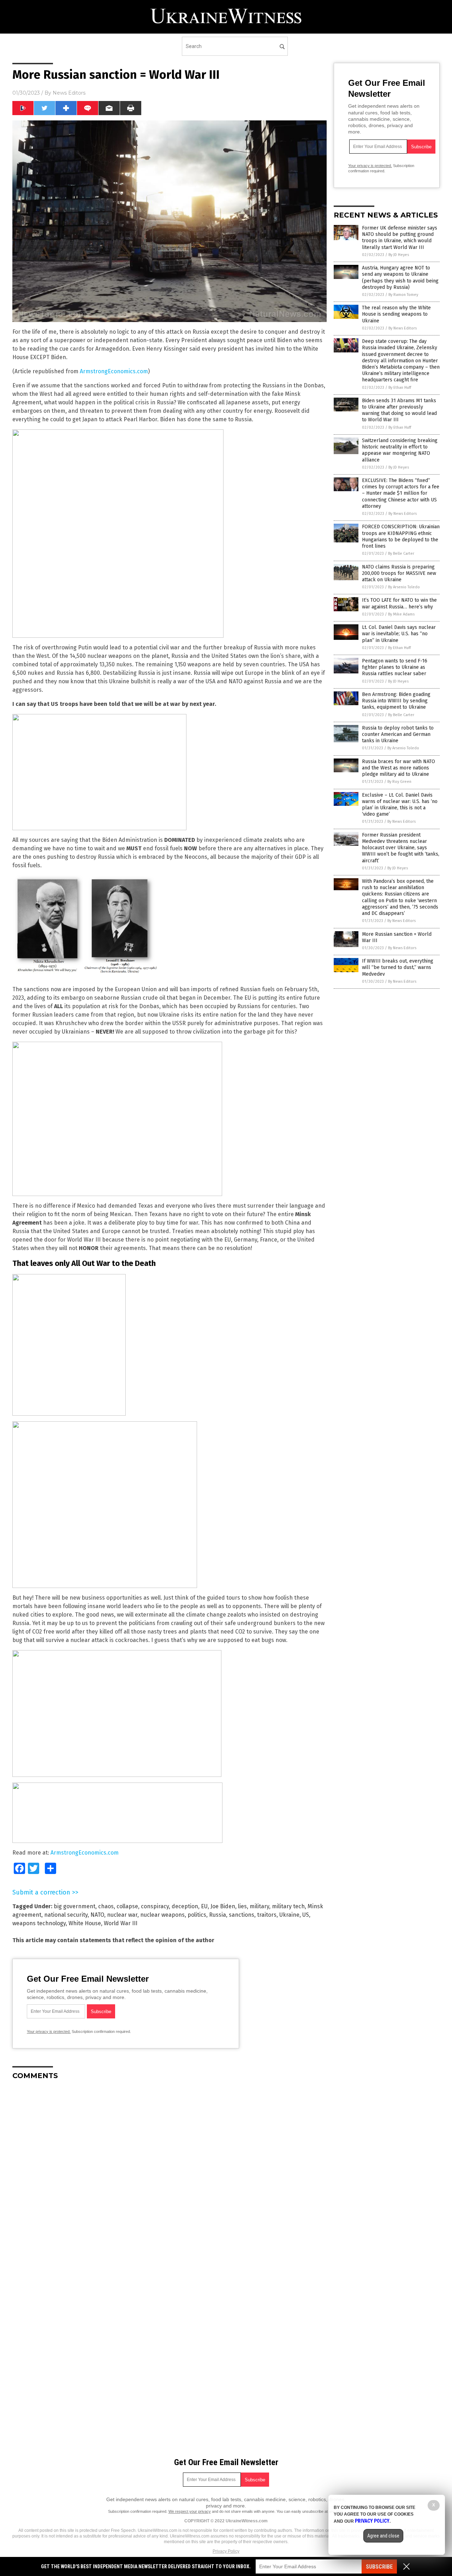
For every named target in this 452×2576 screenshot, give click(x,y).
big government (75, 1906)
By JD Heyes (399, 255)
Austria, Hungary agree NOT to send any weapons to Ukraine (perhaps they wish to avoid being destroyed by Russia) (400, 278)
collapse (127, 1906)
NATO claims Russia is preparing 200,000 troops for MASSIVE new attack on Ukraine (399, 573)
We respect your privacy (190, 2511)
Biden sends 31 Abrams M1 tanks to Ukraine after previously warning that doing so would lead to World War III (399, 410)
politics (197, 1915)
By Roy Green (399, 782)
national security (66, 1915)
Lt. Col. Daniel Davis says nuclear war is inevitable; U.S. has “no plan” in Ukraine (399, 634)
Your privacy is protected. (49, 2031)
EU (204, 1906)
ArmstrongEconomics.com (114, 371)
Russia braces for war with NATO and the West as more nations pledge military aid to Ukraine (399, 768)
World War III (121, 1923)
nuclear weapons (162, 1915)
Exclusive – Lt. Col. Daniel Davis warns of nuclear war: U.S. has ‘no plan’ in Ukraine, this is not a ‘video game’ (400, 805)
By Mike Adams (401, 614)
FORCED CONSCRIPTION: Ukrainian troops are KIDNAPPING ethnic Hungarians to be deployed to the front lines (401, 536)
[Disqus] (169, 2174)
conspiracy (155, 1906)
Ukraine (289, 1915)
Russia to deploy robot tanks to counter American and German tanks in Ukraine (398, 734)
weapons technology (39, 1923)
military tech (288, 1906)
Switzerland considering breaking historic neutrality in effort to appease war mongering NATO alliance (400, 450)
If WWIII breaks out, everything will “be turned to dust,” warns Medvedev (398, 967)
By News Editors (403, 328)
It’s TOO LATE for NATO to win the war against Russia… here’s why (399, 603)
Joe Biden (223, 1906)
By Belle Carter (401, 554)
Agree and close (383, 2536)
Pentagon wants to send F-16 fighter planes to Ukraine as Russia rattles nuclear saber (395, 667)
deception (185, 1906)
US (306, 1915)
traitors (267, 1915)
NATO (97, 1915)
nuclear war (122, 1915)
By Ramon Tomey (403, 295)
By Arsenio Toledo (404, 587)
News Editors (69, 93)
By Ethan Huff (400, 388)
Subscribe (379, 2567)
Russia (218, 1915)
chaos (106, 1906)
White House (85, 1923)
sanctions (242, 1915)
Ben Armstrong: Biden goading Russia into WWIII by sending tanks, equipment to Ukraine (396, 701)
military (259, 1906)
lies (242, 1906)
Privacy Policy (226, 2551)
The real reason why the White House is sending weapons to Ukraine (396, 314)
